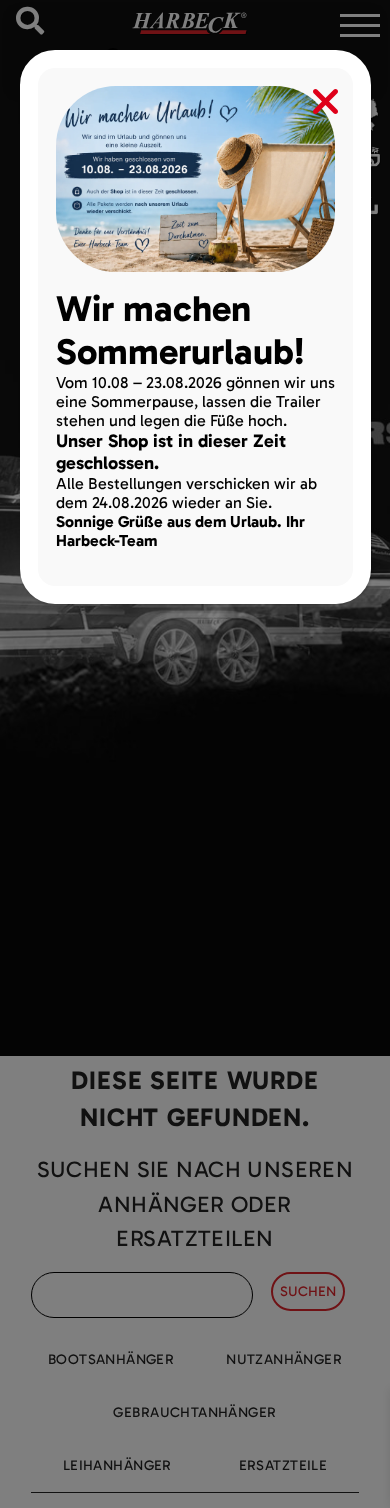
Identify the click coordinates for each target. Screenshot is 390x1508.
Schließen (312, 97)
